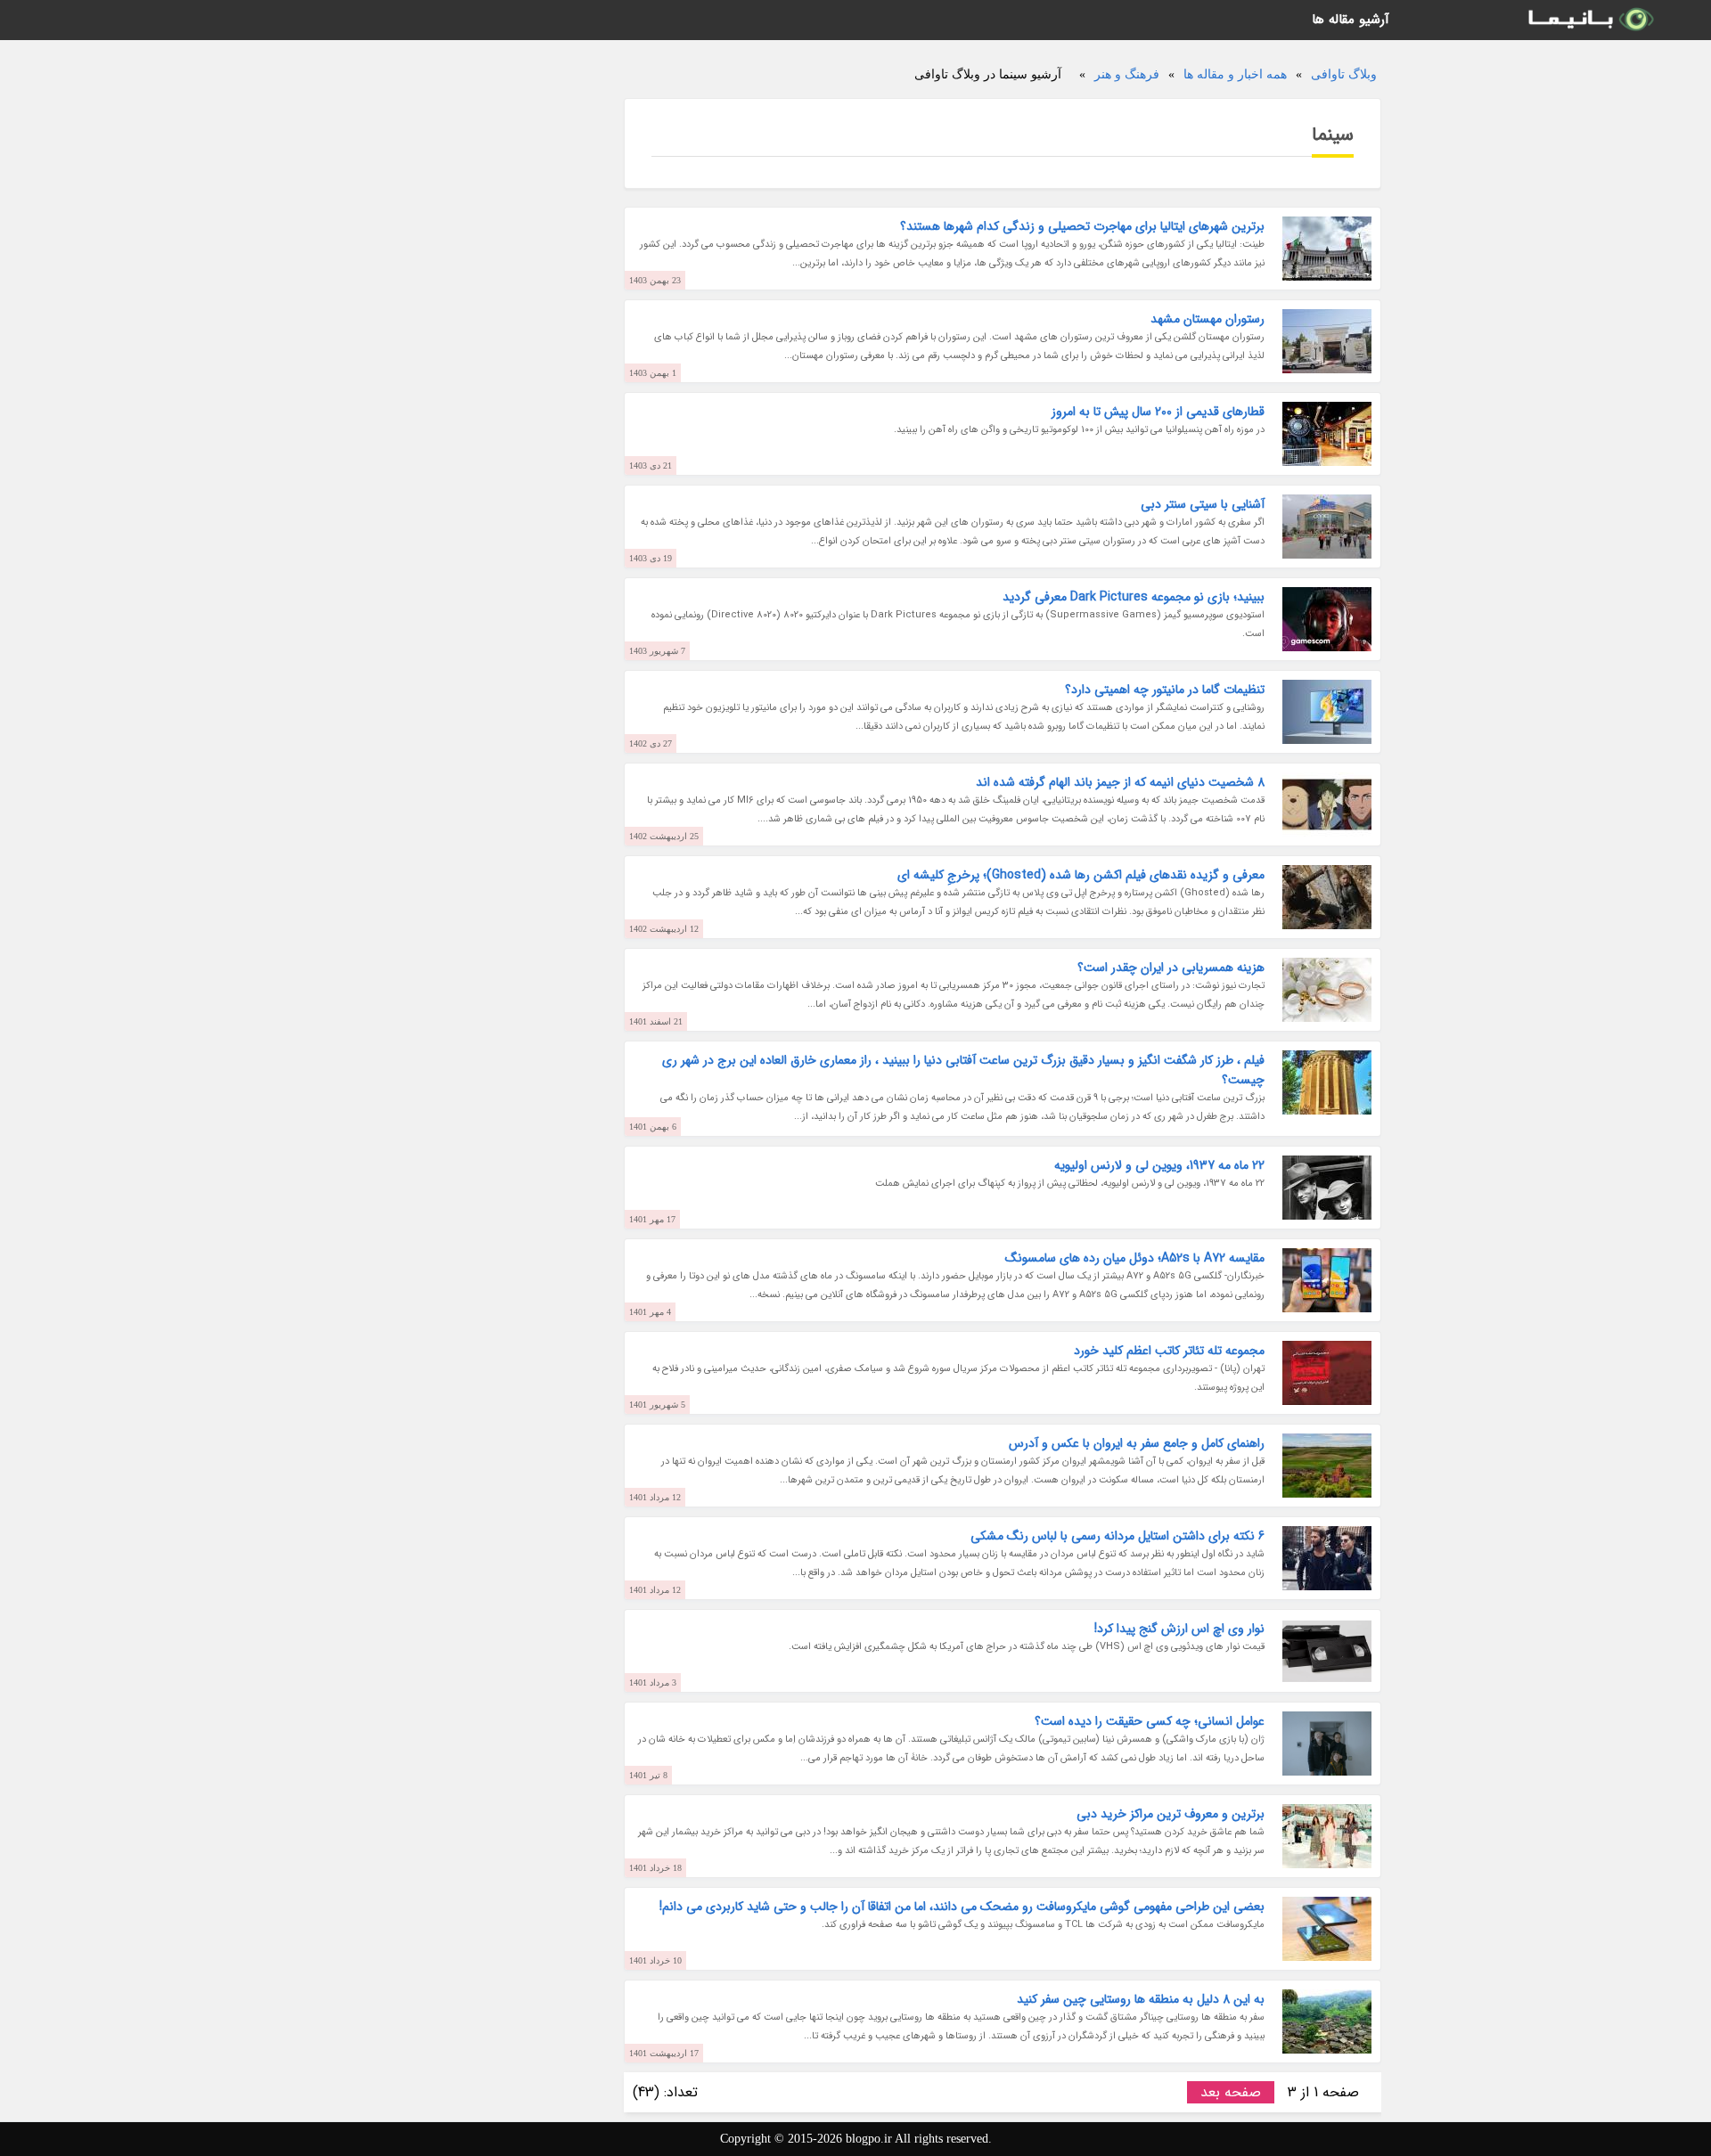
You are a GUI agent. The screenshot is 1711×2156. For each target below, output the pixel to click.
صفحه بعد (1231, 2092)
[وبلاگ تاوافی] (1590, 20)
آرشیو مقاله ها (1351, 20)
